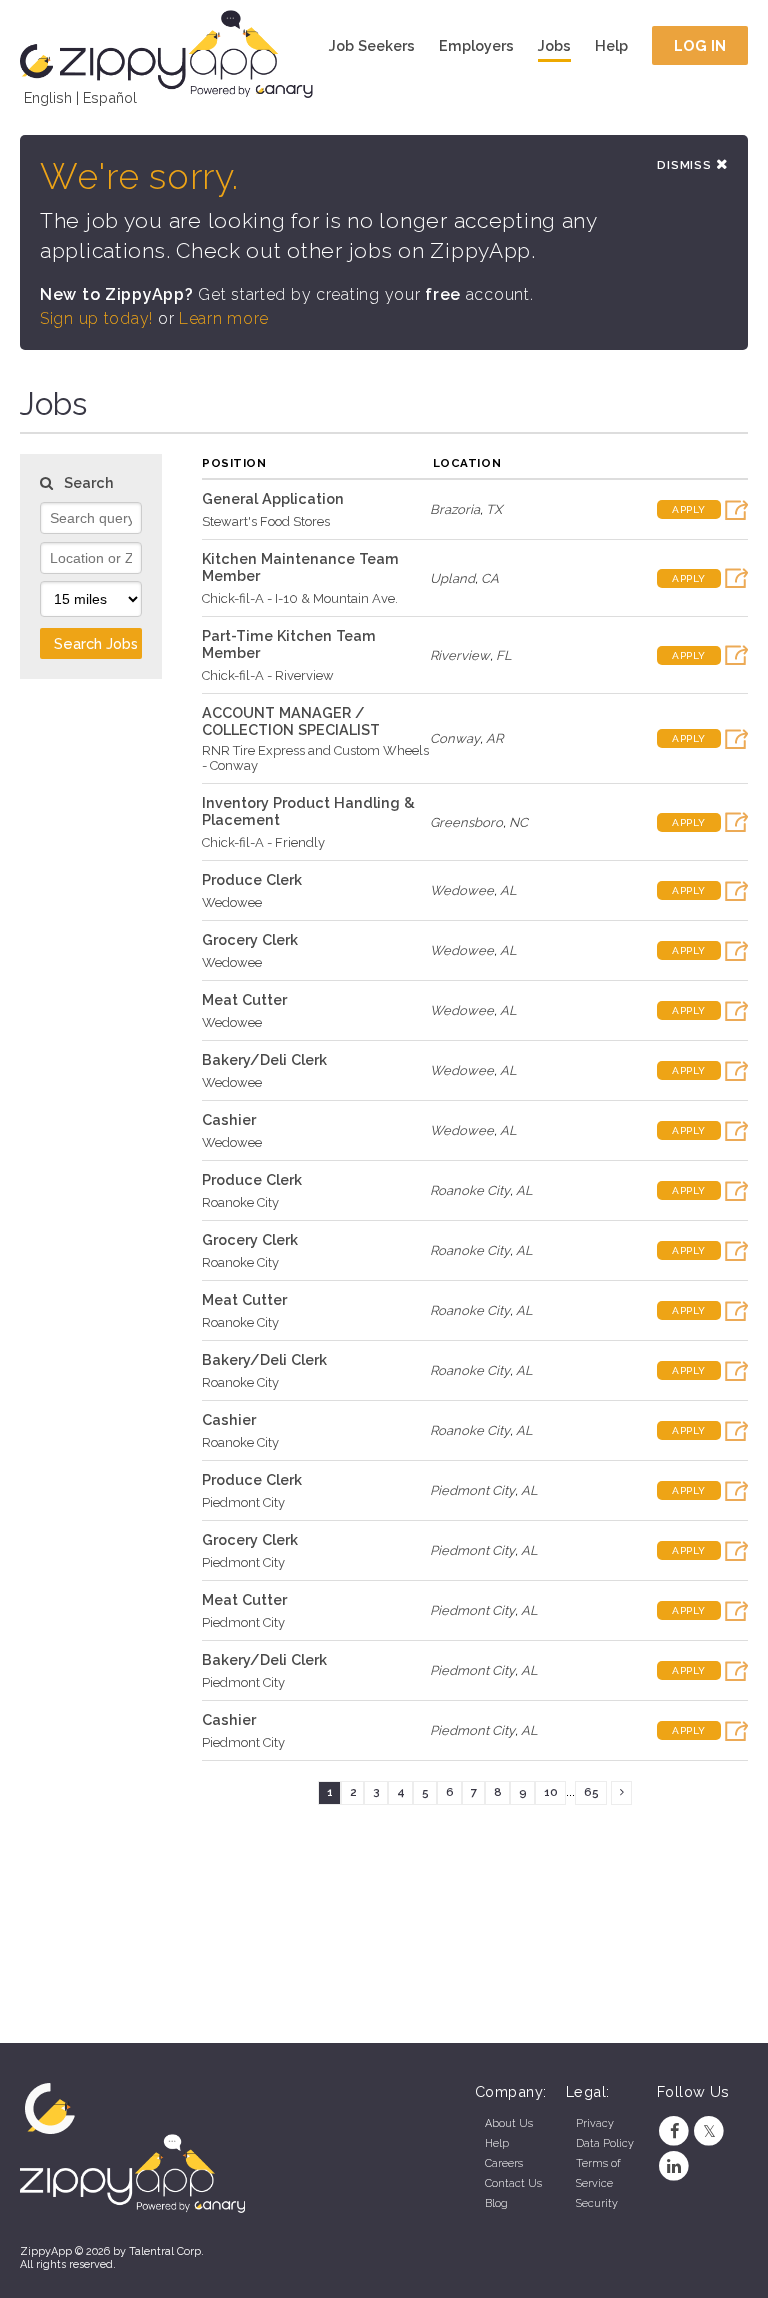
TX (494, 509)
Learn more (224, 318)
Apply (689, 509)
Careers (504, 2163)
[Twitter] (709, 2131)
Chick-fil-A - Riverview (268, 675)
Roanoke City (240, 1202)
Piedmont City (243, 1502)
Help (611, 45)
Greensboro (466, 822)
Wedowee (232, 902)
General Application (273, 498)
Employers (476, 45)
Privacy (595, 2123)
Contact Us (513, 2183)
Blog (496, 2203)
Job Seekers (372, 45)
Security (597, 2203)
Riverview (460, 655)
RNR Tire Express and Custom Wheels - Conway (315, 758)
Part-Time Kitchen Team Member (289, 644)
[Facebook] (674, 2131)
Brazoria (455, 509)
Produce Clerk (252, 879)
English (48, 97)
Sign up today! (96, 318)
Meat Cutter (244, 999)
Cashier (229, 1119)
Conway (455, 738)
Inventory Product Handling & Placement (308, 811)
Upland (452, 578)
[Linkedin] (674, 2166)
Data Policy (605, 2143)
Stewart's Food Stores (266, 521)
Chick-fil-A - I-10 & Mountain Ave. (300, 598)
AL (508, 890)
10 (551, 1792)
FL (504, 655)
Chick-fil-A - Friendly (263, 842)
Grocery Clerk (250, 939)
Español (110, 97)
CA (490, 578)
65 (591, 1792)
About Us (509, 2123)
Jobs (554, 45)
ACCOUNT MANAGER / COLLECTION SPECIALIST (291, 721)
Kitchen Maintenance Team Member (300, 567)
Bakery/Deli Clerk (264, 1059)
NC (518, 822)
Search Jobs (96, 643)
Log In (700, 45)
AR (494, 738)
